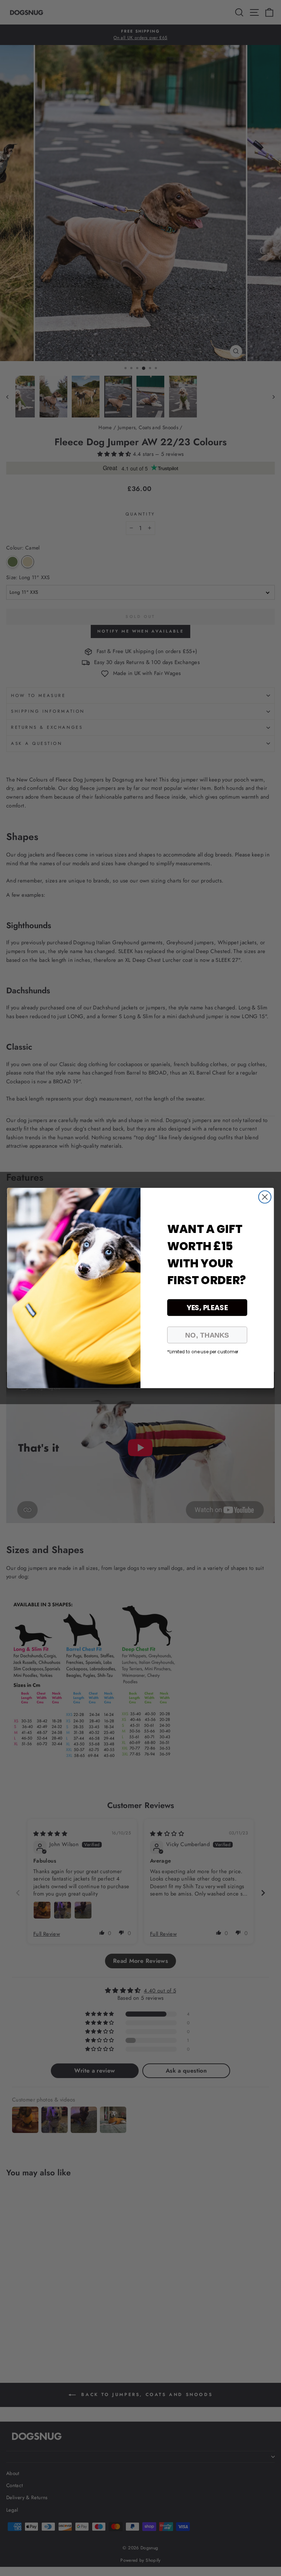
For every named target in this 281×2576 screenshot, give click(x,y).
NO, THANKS (207, 1335)
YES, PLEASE (207, 1308)
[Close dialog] (265, 1197)
